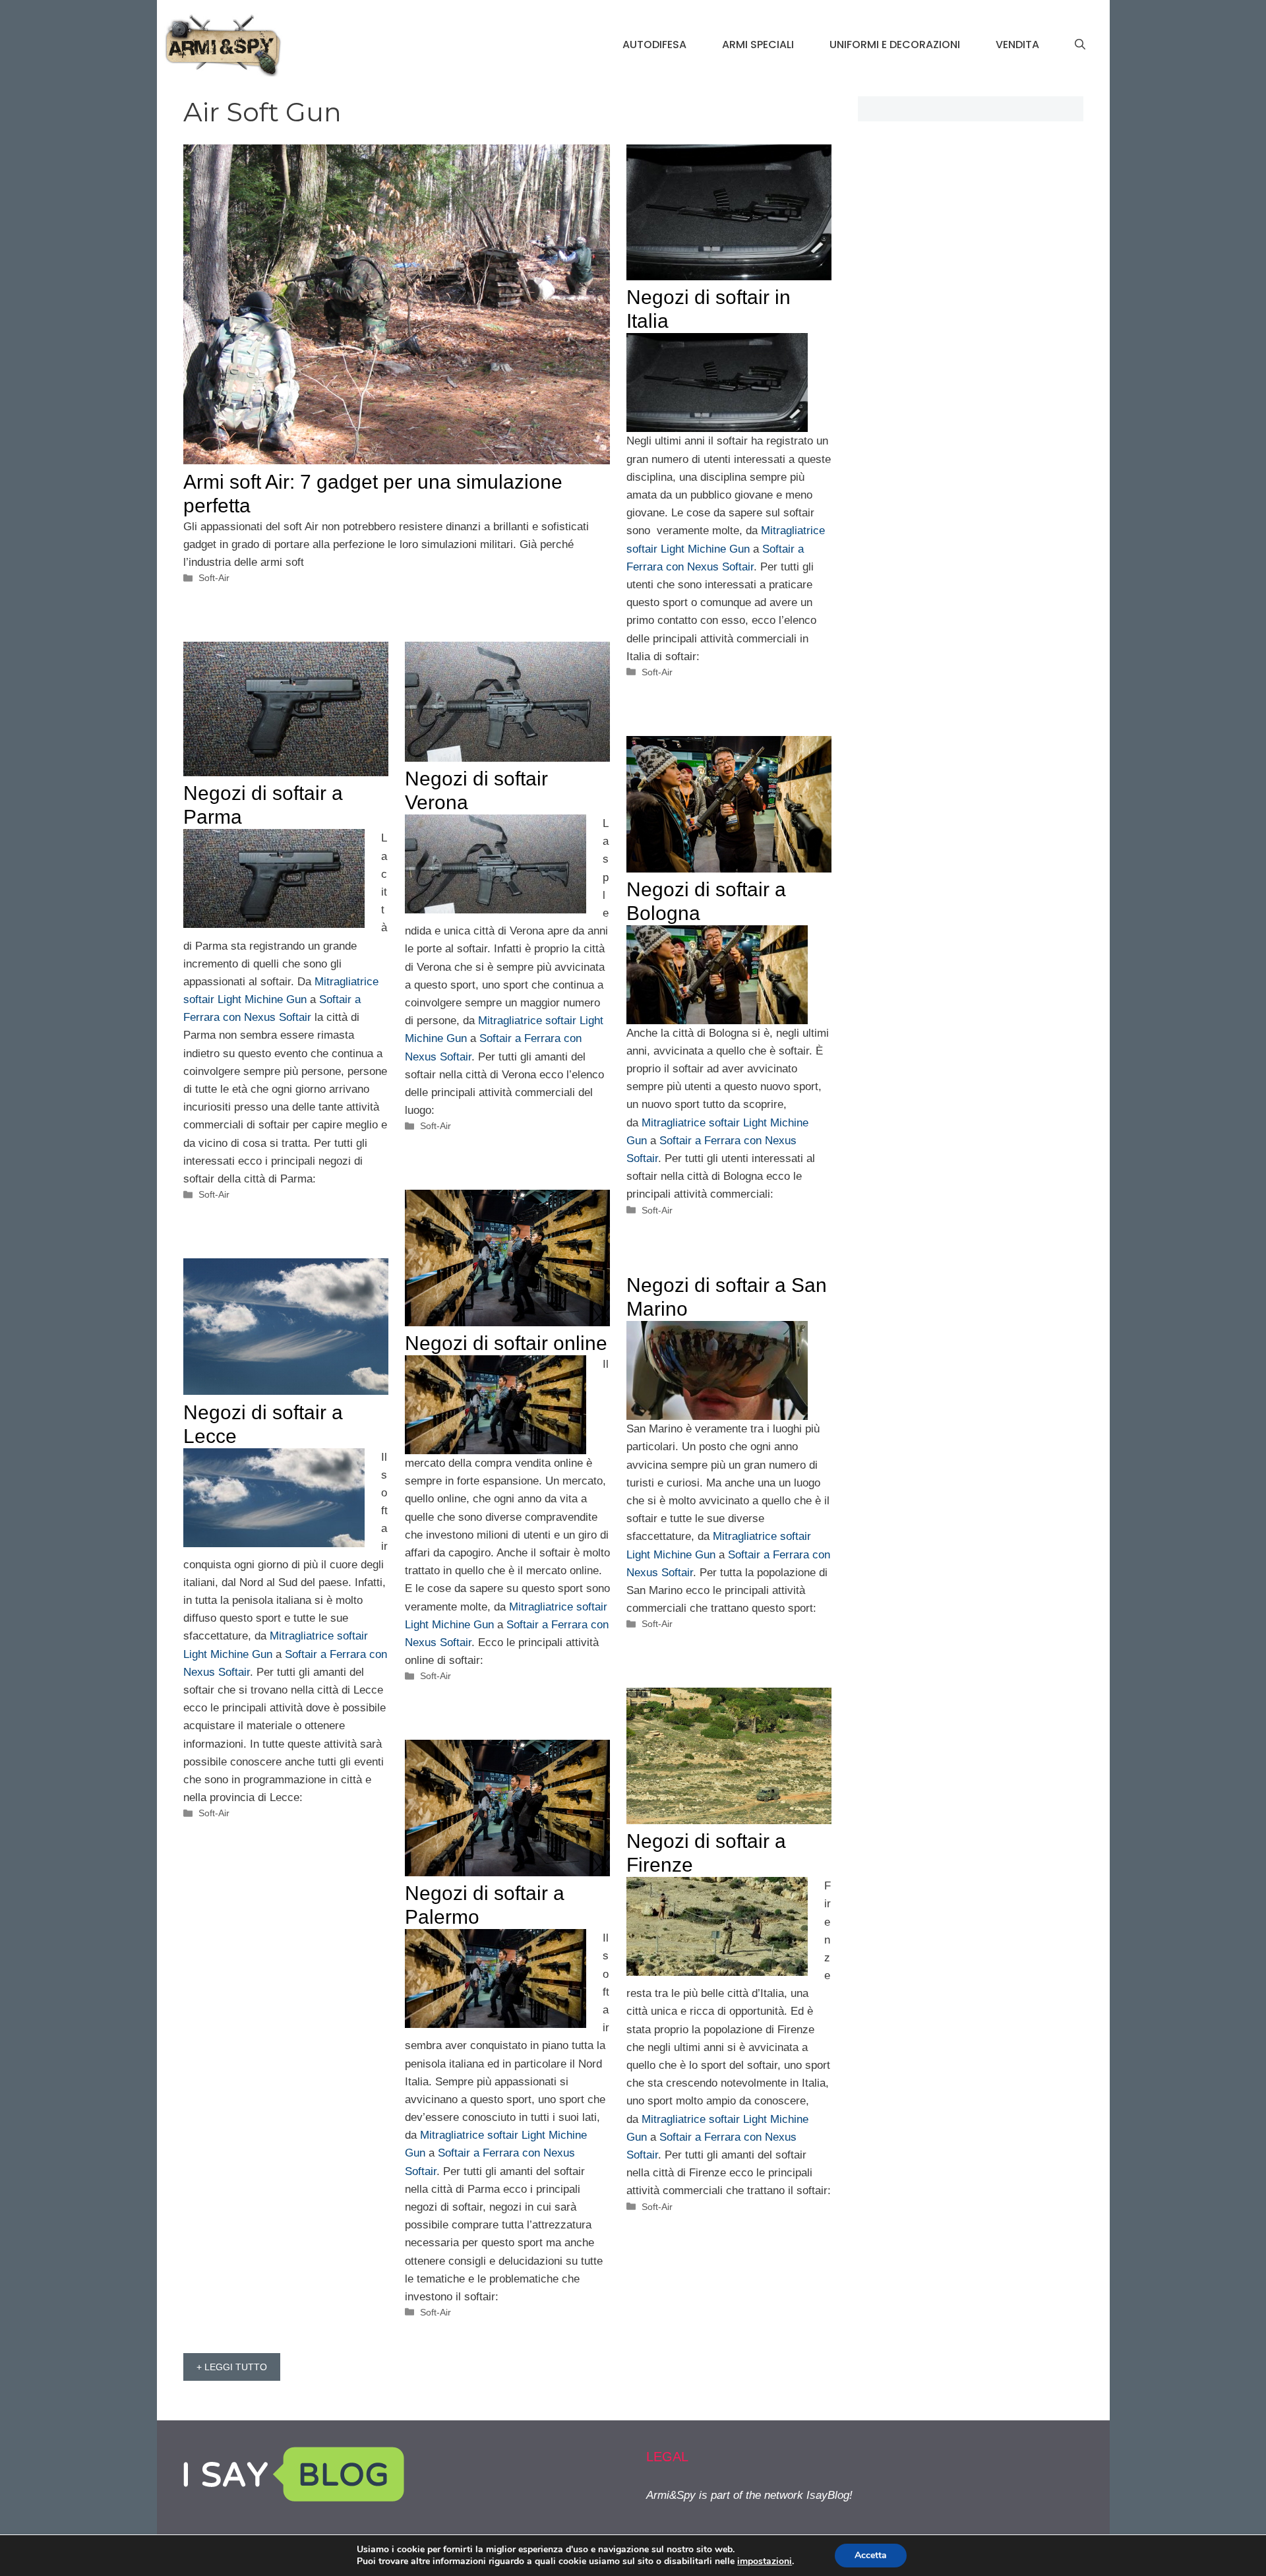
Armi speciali (758, 45)
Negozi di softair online (506, 1343)
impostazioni (765, 2561)
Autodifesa (654, 45)
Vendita (1017, 45)
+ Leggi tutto (232, 2367)
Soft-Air (214, 578)
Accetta (871, 2555)
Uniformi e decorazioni (895, 45)
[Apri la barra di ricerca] (1080, 45)
